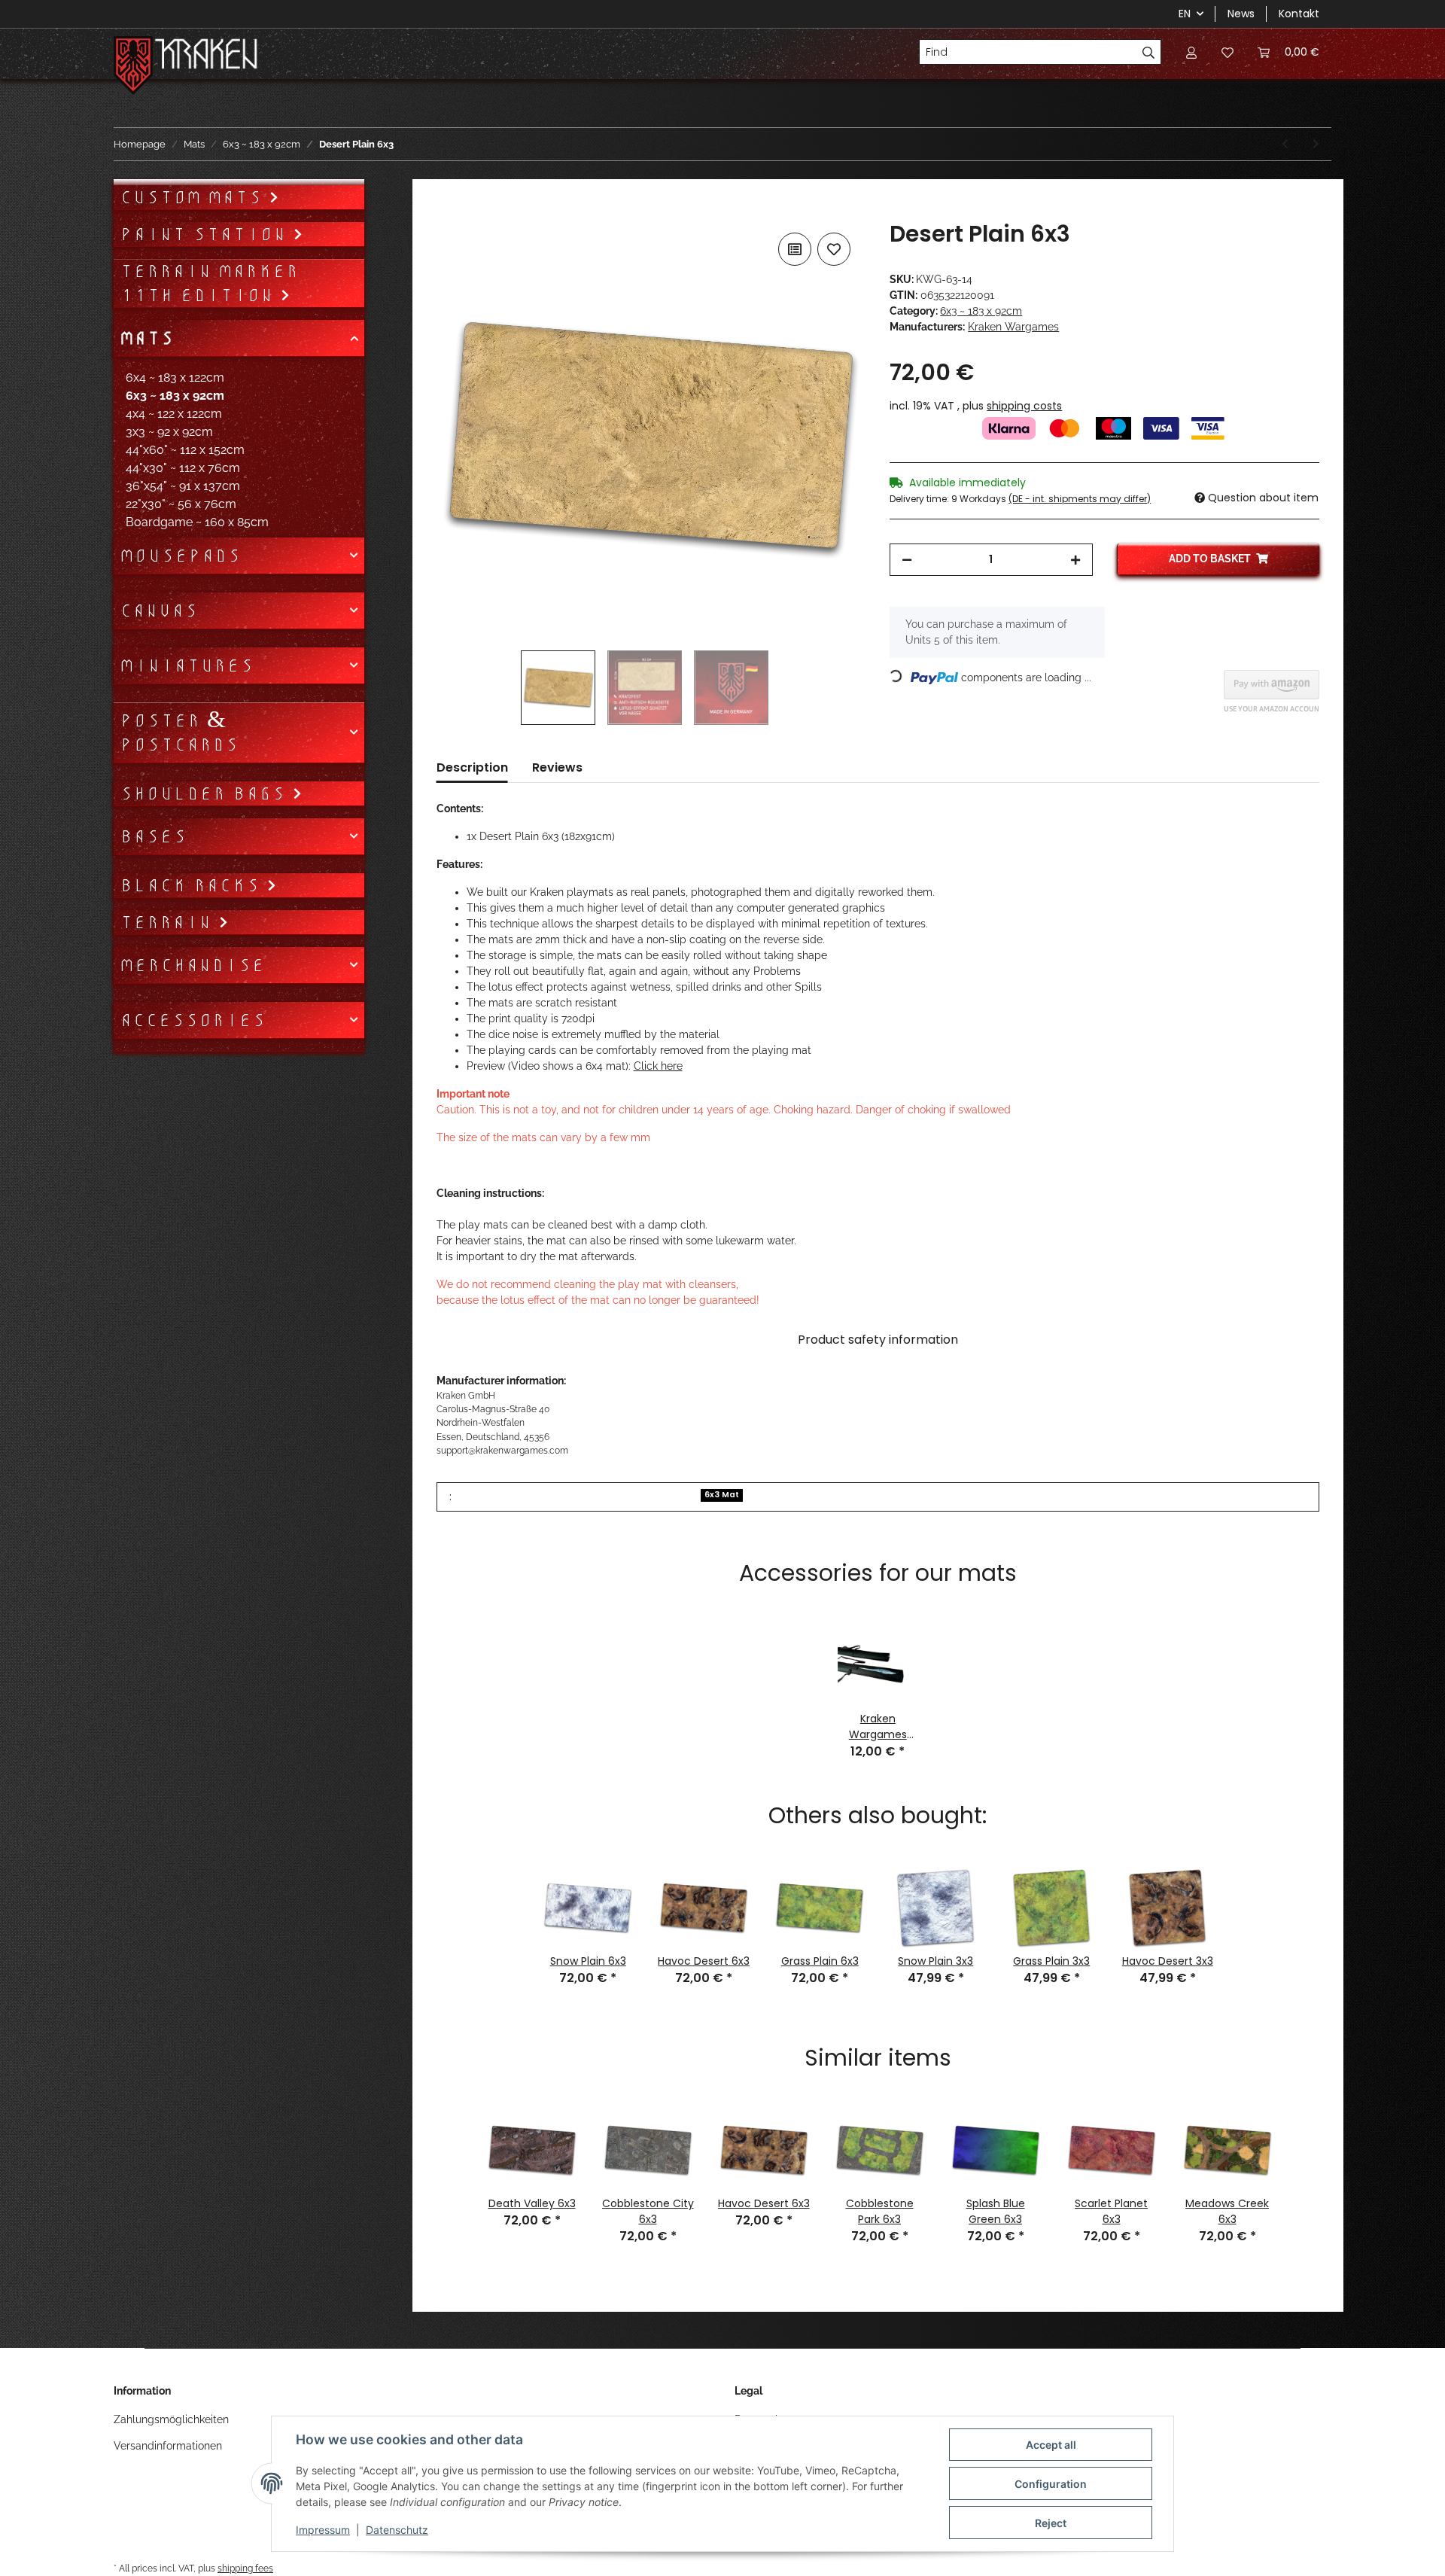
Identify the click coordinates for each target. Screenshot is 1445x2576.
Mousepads (180, 556)
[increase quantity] (1075, 560)
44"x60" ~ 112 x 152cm (185, 450)
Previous (455, 2160)
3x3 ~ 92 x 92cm (169, 432)
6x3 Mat (722, 1495)
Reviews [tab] (557, 767)
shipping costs (1024, 406)
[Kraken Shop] (207, 56)
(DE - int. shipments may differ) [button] (1080, 499)
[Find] (1149, 52)
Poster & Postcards (179, 732)
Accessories (193, 1020)
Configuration (1051, 2484)
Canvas (159, 611)
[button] (1191, 52)
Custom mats (194, 197)
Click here (658, 1066)
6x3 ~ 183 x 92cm (981, 311)
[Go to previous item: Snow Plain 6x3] (1285, 144)
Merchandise (192, 965)
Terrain (169, 922)
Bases (153, 836)
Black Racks (193, 885)
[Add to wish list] (834, 249)
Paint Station (206, 234)
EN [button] (1185, 14)
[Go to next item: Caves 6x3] (1316, 144)
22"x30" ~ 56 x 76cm (181, 504)
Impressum (323, 2530)
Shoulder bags (206, 793)
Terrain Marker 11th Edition (209, 283)
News (1241, 14)
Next (1300, 2160)
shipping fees (245, 2568)
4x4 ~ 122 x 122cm (174, 414)
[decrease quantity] (907, 560)
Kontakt (1299, 14)
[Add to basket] (449, 212)
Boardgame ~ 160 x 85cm (197, 522)
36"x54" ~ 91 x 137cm (183, 486)
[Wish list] (1227, 52)
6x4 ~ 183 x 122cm (175, 378)
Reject (1051, 2523)
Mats (147, 338)
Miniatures (187, 665)
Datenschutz (397, 2530)
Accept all (1051, 2445)
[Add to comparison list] (795, 249)
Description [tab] (472, 767)
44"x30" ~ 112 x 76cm (183, 468)
